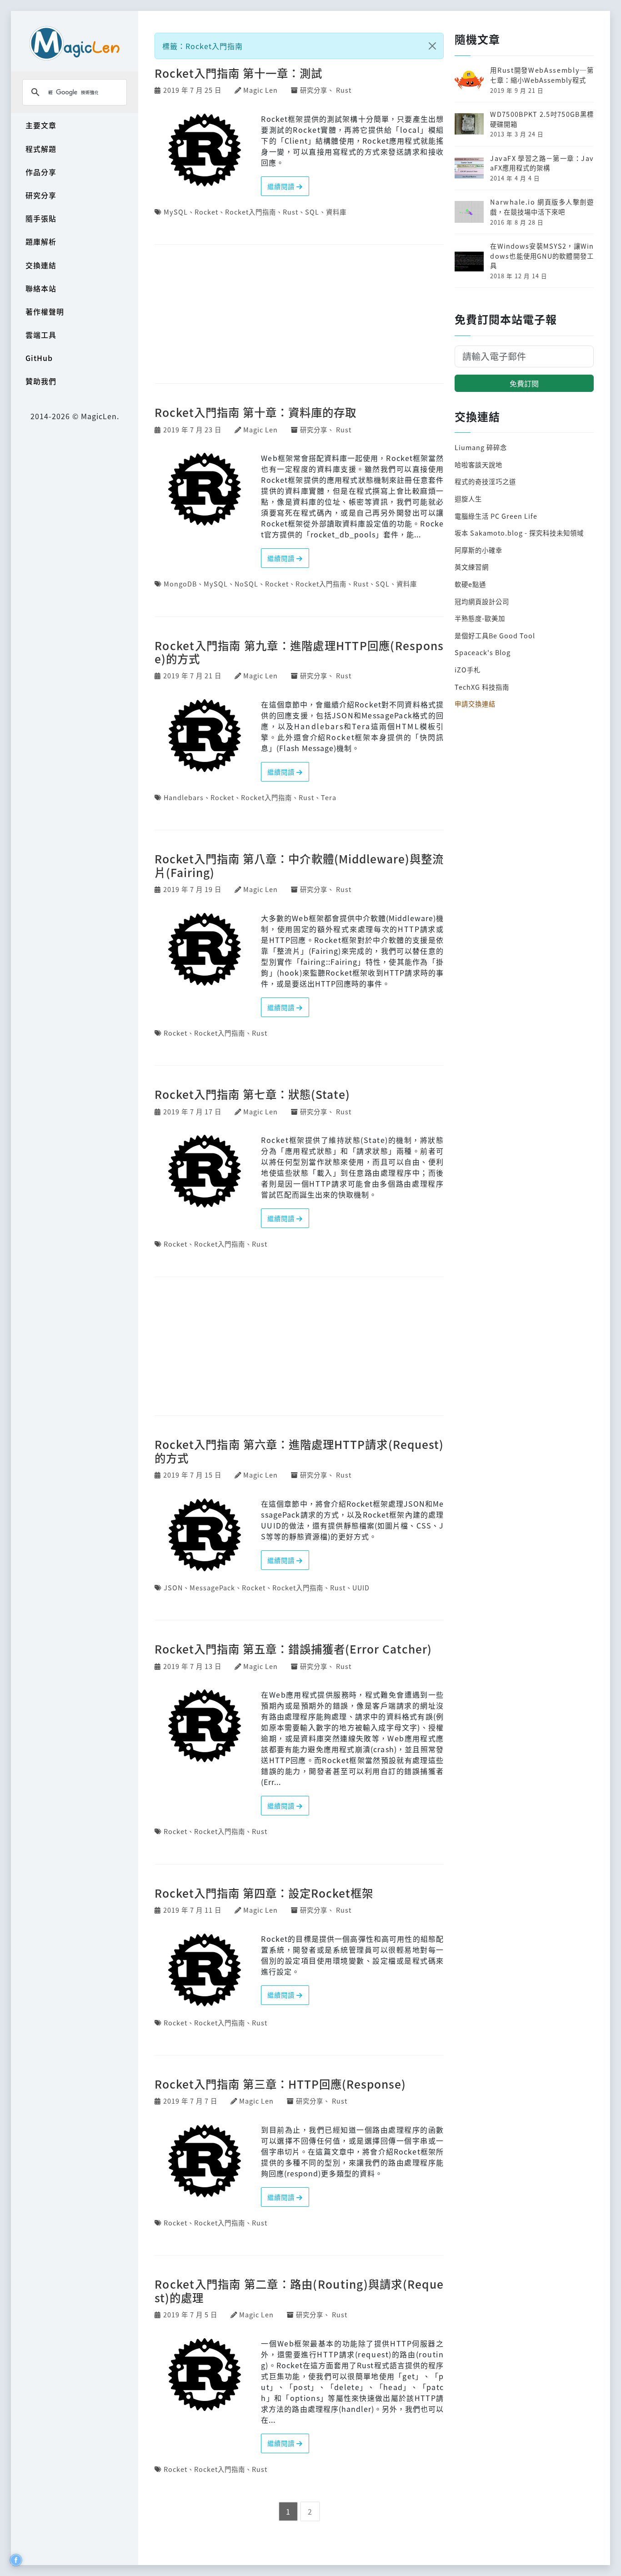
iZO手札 (468, 669)
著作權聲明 (45, 311)
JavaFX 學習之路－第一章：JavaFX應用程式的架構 (542, 163)
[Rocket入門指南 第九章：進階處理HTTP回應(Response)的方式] (205, 734)
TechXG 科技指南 (482, 687)
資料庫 (336, 212)
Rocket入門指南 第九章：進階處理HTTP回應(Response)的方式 (299, 652)
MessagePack (212, 1587)
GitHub (39, 358)
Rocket (206, 212)
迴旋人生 (468, 499)
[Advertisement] (299, 315)
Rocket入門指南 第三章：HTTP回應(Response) (280, 2084)
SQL (312, 212)
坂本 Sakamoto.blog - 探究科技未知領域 (519, 533)
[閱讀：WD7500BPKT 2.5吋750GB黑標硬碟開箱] (469, 123)
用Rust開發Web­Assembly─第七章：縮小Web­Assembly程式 (542, 75)
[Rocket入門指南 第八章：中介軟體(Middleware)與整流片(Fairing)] (205, 948)
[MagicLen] (75, 43)
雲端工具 (41, 335)
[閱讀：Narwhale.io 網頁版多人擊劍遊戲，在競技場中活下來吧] (469, 211)
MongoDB (180, 584)
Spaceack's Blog (483, 652)
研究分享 (41, 195)
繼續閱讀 (282, 186)
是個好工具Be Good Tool (495, 635)
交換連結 (41, 265)
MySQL (176, 212)
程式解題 (41, 149)
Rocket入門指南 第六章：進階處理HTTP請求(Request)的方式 (299, 1451)
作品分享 (41, 172)
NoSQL (246, 584)
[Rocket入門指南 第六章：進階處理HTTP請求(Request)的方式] (205, 1534)
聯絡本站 (41, 288)
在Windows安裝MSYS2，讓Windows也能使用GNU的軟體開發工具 (542, 256)
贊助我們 (41, 381)
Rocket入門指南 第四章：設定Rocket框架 (264, 1893)
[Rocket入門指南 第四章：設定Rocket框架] (205, 1969)
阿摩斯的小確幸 (478, 550)
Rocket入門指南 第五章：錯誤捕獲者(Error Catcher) (293, 1649)
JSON (173, 1587)
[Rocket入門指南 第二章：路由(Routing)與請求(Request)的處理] (205, 2373)
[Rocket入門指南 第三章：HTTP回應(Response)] (205, 2160)
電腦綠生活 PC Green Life (496, 516)
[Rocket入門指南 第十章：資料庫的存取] (205, 488)
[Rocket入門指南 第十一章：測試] (205, 149)
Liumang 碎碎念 (481, 447)
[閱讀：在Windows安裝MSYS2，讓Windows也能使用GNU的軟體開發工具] (469, 259)
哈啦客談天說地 (478, 464)
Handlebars (184, 797)
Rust (344, 90)
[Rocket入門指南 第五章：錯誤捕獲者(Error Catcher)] (205, 1724)
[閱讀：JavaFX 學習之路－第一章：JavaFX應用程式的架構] (469, 167)
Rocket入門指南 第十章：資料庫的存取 (255, 412)
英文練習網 (472, 567)
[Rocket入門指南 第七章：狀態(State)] (205, 1170)
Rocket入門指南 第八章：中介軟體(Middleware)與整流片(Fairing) (299, 865)
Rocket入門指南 (250, 212)
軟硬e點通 (470, 584)
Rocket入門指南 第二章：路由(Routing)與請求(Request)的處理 (299, 2290)
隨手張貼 (41, 218)
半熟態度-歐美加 (480, 618)
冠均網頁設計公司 (482, 601)
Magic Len (260, 90)
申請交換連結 (475, 704)
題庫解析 (41, 241)
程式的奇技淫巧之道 (485, 481)
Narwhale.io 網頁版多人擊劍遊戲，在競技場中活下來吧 (542, 207)
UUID (361, 1587)
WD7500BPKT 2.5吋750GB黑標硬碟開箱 (542, 119)
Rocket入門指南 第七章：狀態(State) (252, 1094)
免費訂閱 (524, 383)
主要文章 (41, 125)
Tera (329, 797)
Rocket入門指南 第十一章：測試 (238, 73)
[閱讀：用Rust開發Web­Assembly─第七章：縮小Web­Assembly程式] (469, 79)
